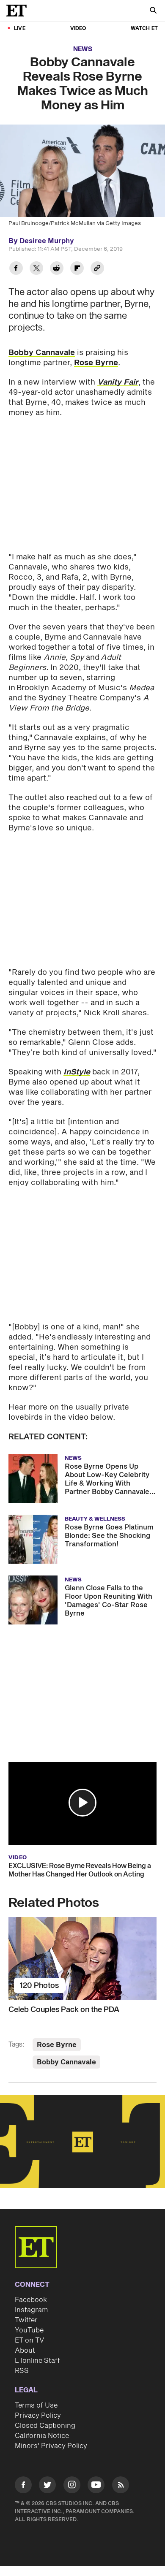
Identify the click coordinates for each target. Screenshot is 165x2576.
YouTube (29, 2330)
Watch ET (144, 28)
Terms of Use (36, 2405)
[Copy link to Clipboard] (97, 269)
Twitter (26, 2320)
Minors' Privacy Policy (51, 2446)
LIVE (20, 28)
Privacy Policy (38, 2416)
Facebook (31, 2300)
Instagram (31, 2310)
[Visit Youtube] (96, 2485)
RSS (22, 2371)
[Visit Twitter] (47, 2486)
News (83, 49)
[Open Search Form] (153, 11)
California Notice (42, 2436)
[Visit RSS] (121, 2486)
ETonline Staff (37, 2361)
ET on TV (29, 2340)
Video (78, 28)
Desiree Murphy (47, 241)
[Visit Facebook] (23, 2486)
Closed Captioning (45, 2426)
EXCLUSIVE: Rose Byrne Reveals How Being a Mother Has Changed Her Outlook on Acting (80, 1870)
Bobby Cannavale (42, 353)
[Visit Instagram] (72, 2486)
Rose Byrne (96, 363)
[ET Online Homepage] (19, 11)
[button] (82, 1803)
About (25, 2351)
